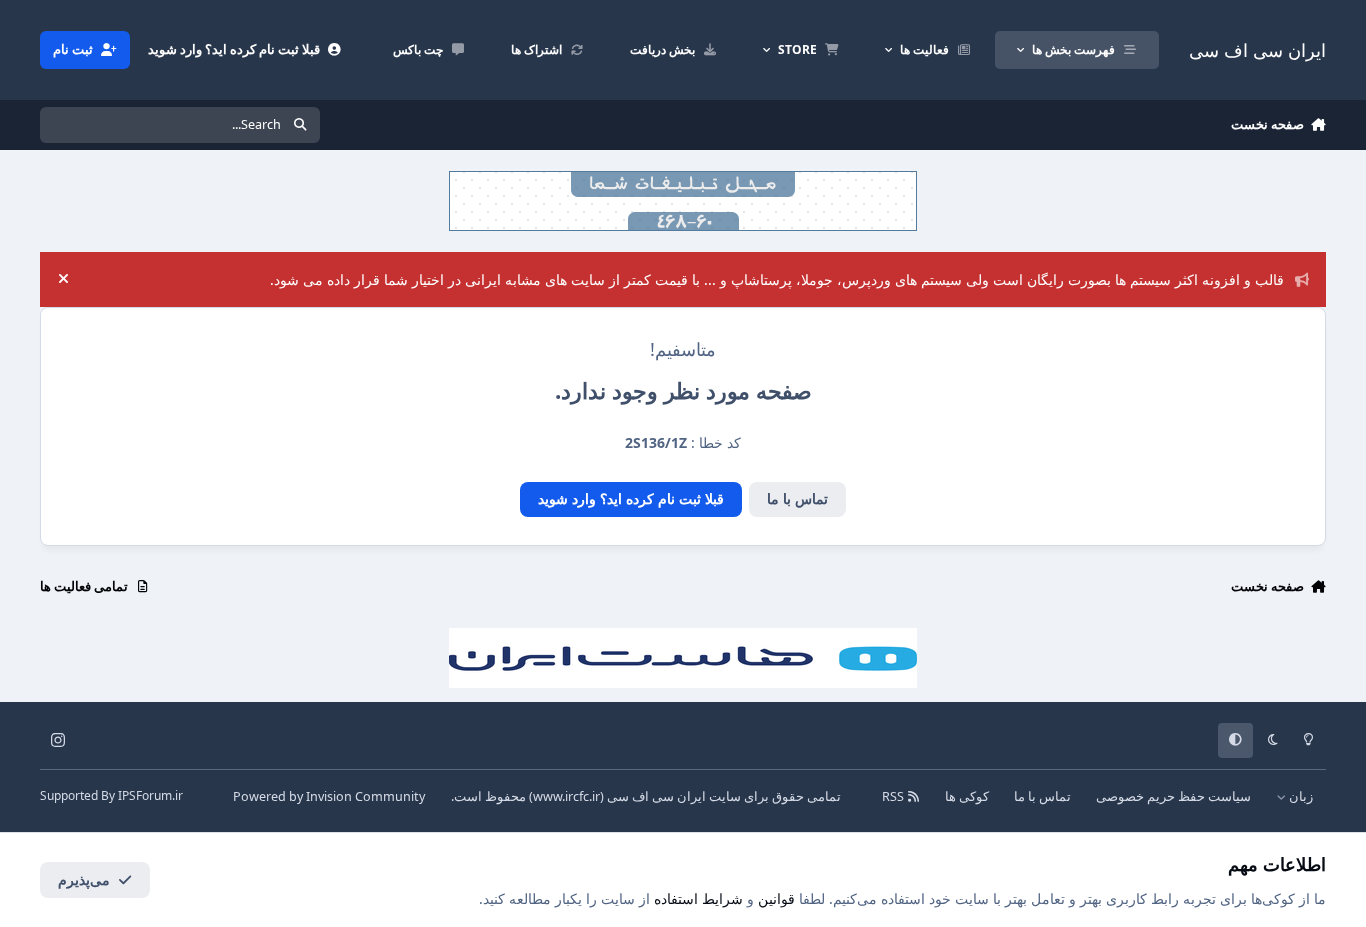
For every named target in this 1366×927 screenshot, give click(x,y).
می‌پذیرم (84, 879)
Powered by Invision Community (329, 796)
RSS (894, 796)
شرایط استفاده (698, 898)
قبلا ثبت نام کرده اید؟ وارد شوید (631, 498)
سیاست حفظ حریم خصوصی (1173, 796)
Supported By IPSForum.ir (111, 795)
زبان (1299, 796)
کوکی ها (967, 796)
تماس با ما (797, 498)
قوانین (776, 898)
